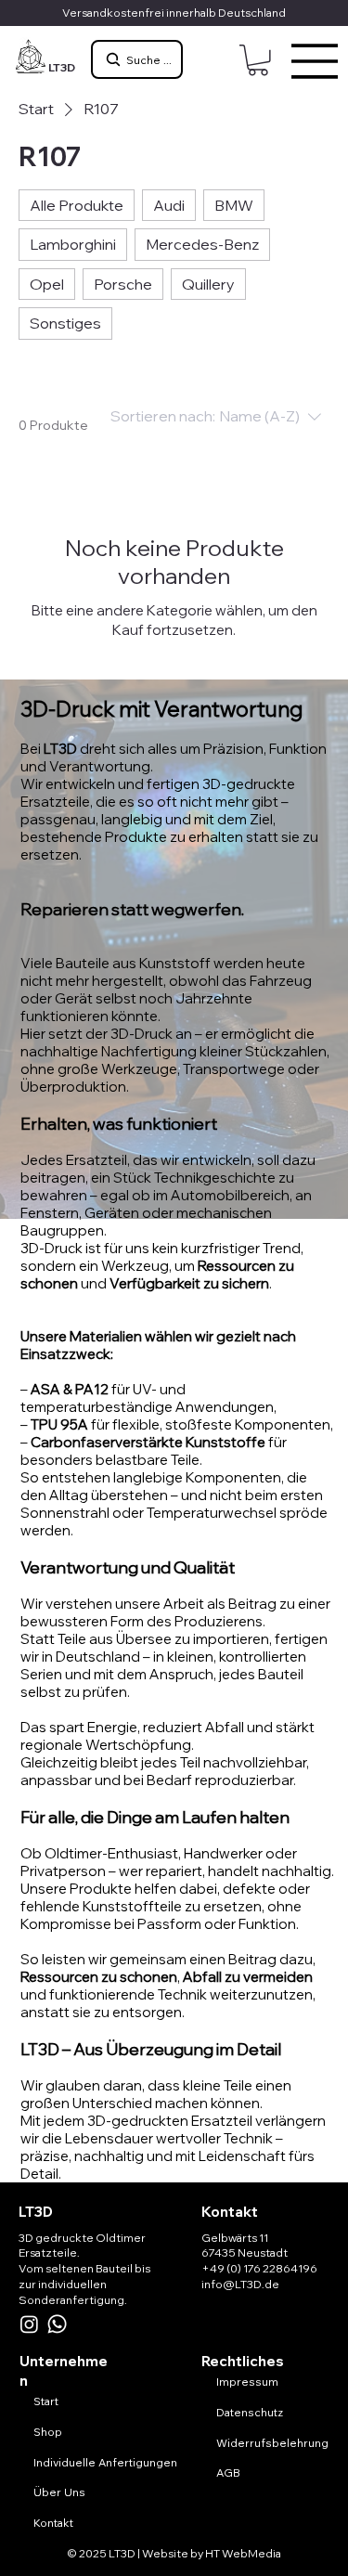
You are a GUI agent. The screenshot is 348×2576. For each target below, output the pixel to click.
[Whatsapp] (57, 2324)
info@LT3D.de (240, 2284)
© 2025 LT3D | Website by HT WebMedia (174, 2553)
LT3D (62, 67)
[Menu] (316, 61)
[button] (258, 60)
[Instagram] (29, 2324)
